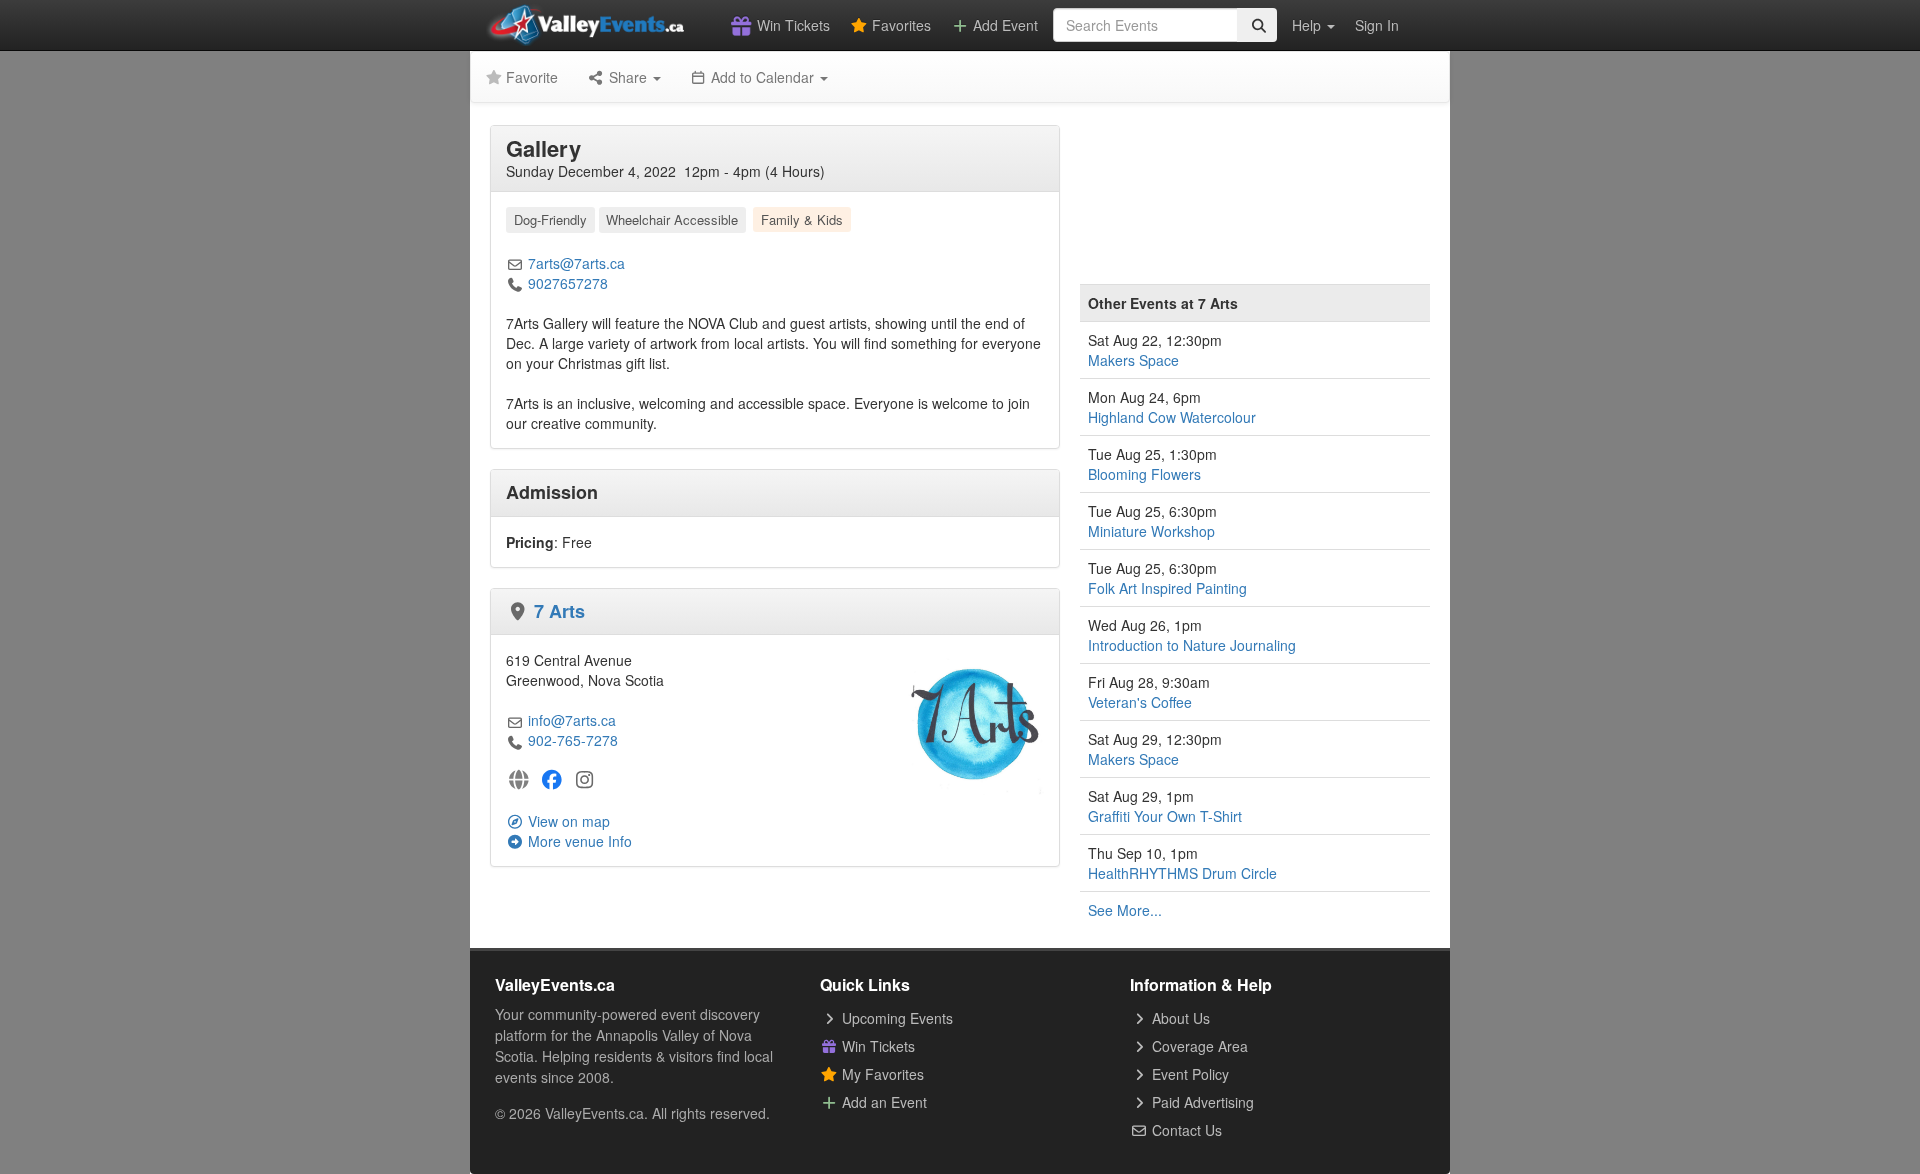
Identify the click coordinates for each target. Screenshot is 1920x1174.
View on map (567, 821)
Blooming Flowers (1144, 474)
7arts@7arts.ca (576, 263)
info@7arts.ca (572, 720)
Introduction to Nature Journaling (1192, 645)
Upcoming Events (895, 1018)
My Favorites (881, 1074)
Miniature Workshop (1151, 531)
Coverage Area (1198, 1046)
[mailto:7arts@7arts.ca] (515, 263)
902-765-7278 (573, 740)
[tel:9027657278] (515, 283)
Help (1308, 25)
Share (628, 77)
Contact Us (1185, 1130)
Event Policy (1188, 1074)
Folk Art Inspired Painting (1167, 588)
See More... (1125, 910)
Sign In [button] (1377, 25)
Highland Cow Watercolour (1172, 417)
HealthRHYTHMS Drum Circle (1182, 873)
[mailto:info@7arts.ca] (515, 720)
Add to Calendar (762, 77)
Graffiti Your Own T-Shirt (1165, 816)
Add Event (1003, 25)
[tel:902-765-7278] (515, 740)
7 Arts (559, 611)
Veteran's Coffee (1140, 702)
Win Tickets (791, 25)
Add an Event (882, 1102)
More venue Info (578, 841)
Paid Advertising (1201, 1102)
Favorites (899, 25)
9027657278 (568, 283)
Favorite (530, 77)
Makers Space (1133, 360)
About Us (1179, 1018)
